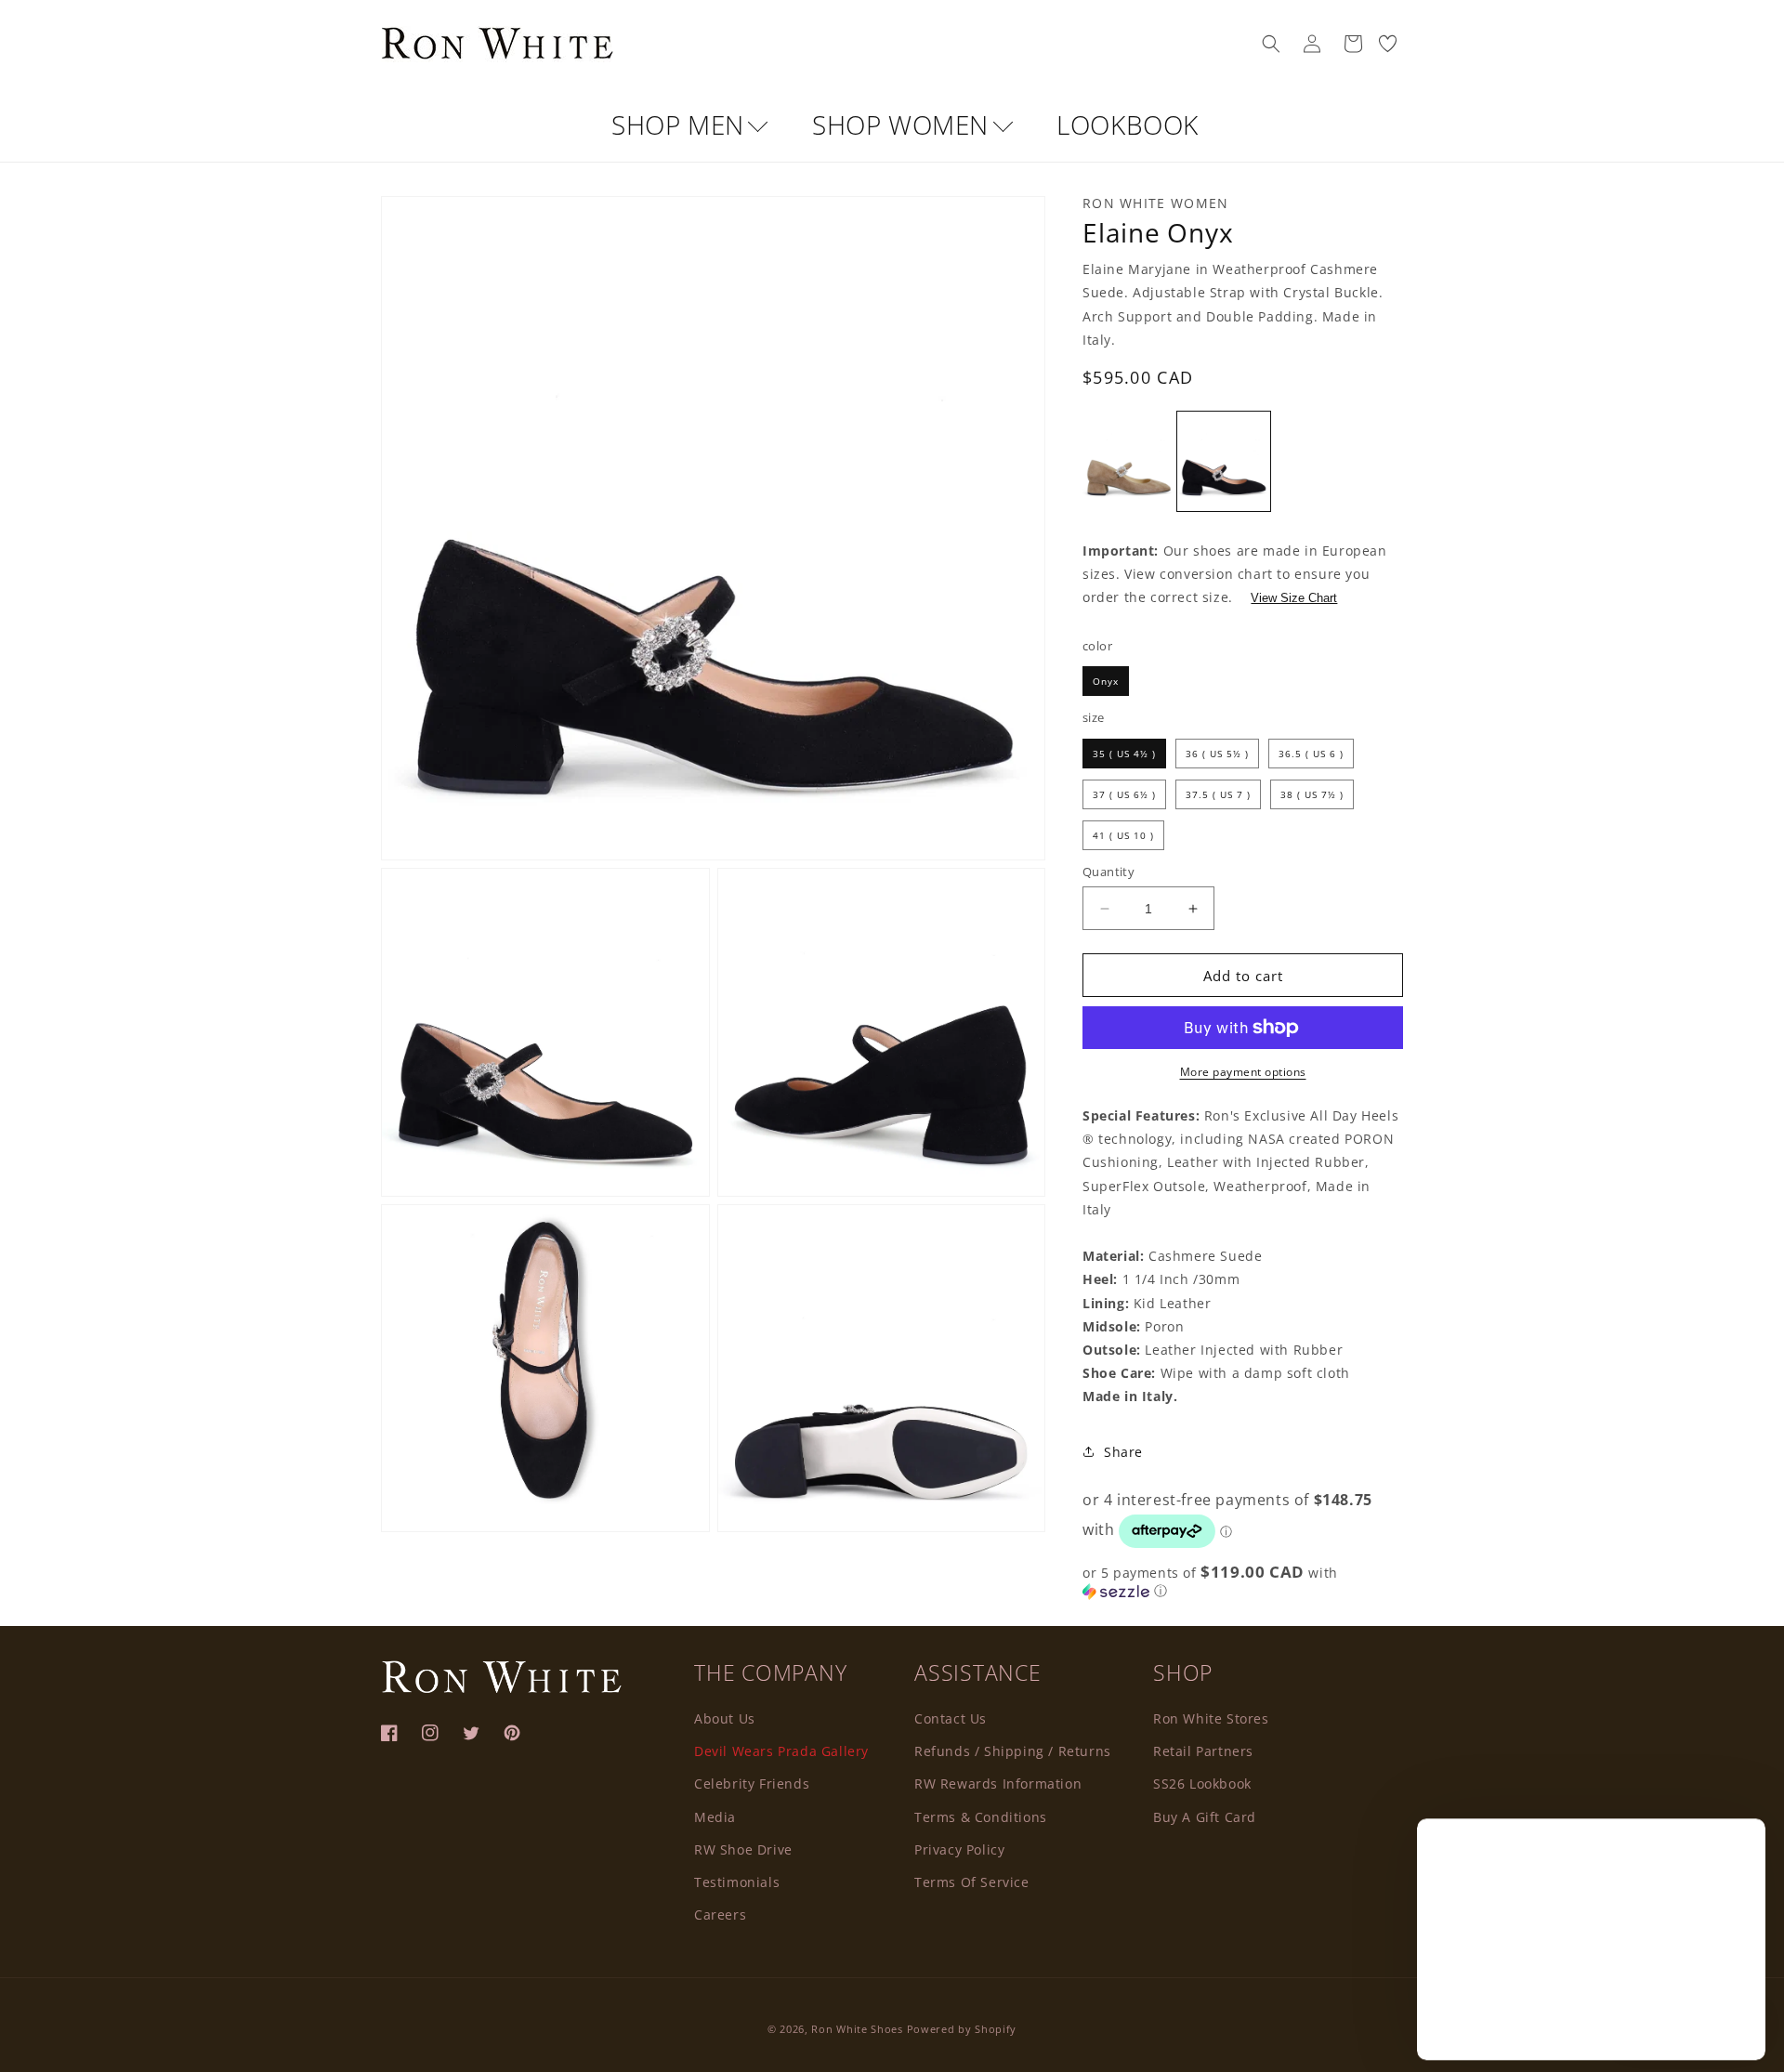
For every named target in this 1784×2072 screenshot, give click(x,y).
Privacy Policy (959, 1849)
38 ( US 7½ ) (1312, 794)
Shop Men (681, 125)
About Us (725, 1718)
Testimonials (737, 1881)
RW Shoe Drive (743, 1849)
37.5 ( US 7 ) (1218, 794)
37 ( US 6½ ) (1124, 794)
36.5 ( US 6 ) (1311, 754)
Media (715, 1816)
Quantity (1108, 872)
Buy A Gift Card (1205, 1816)
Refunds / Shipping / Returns (1013, 1750)
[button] (1271, 44)
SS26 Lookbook (1202, 1783)
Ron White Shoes (859, 2029)
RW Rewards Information (998, 1783)
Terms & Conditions (981, 1816)
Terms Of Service (972, 1881)
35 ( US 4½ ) (1124, 754)
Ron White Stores (1211, 1718)
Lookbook (1128, 125)
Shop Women (904, 125)
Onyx (1106, 681)
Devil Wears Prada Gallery (781, 1750)
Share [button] (1123, 1452)
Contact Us (951, 1718)
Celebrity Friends (752, 1783)
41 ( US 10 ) (1123, 835)
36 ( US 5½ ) (1217, 754)
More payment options (1243, 1072)
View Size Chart (1294, 598)
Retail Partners (1203, 1750)
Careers (720, 1914)
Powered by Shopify (962, 2029)
